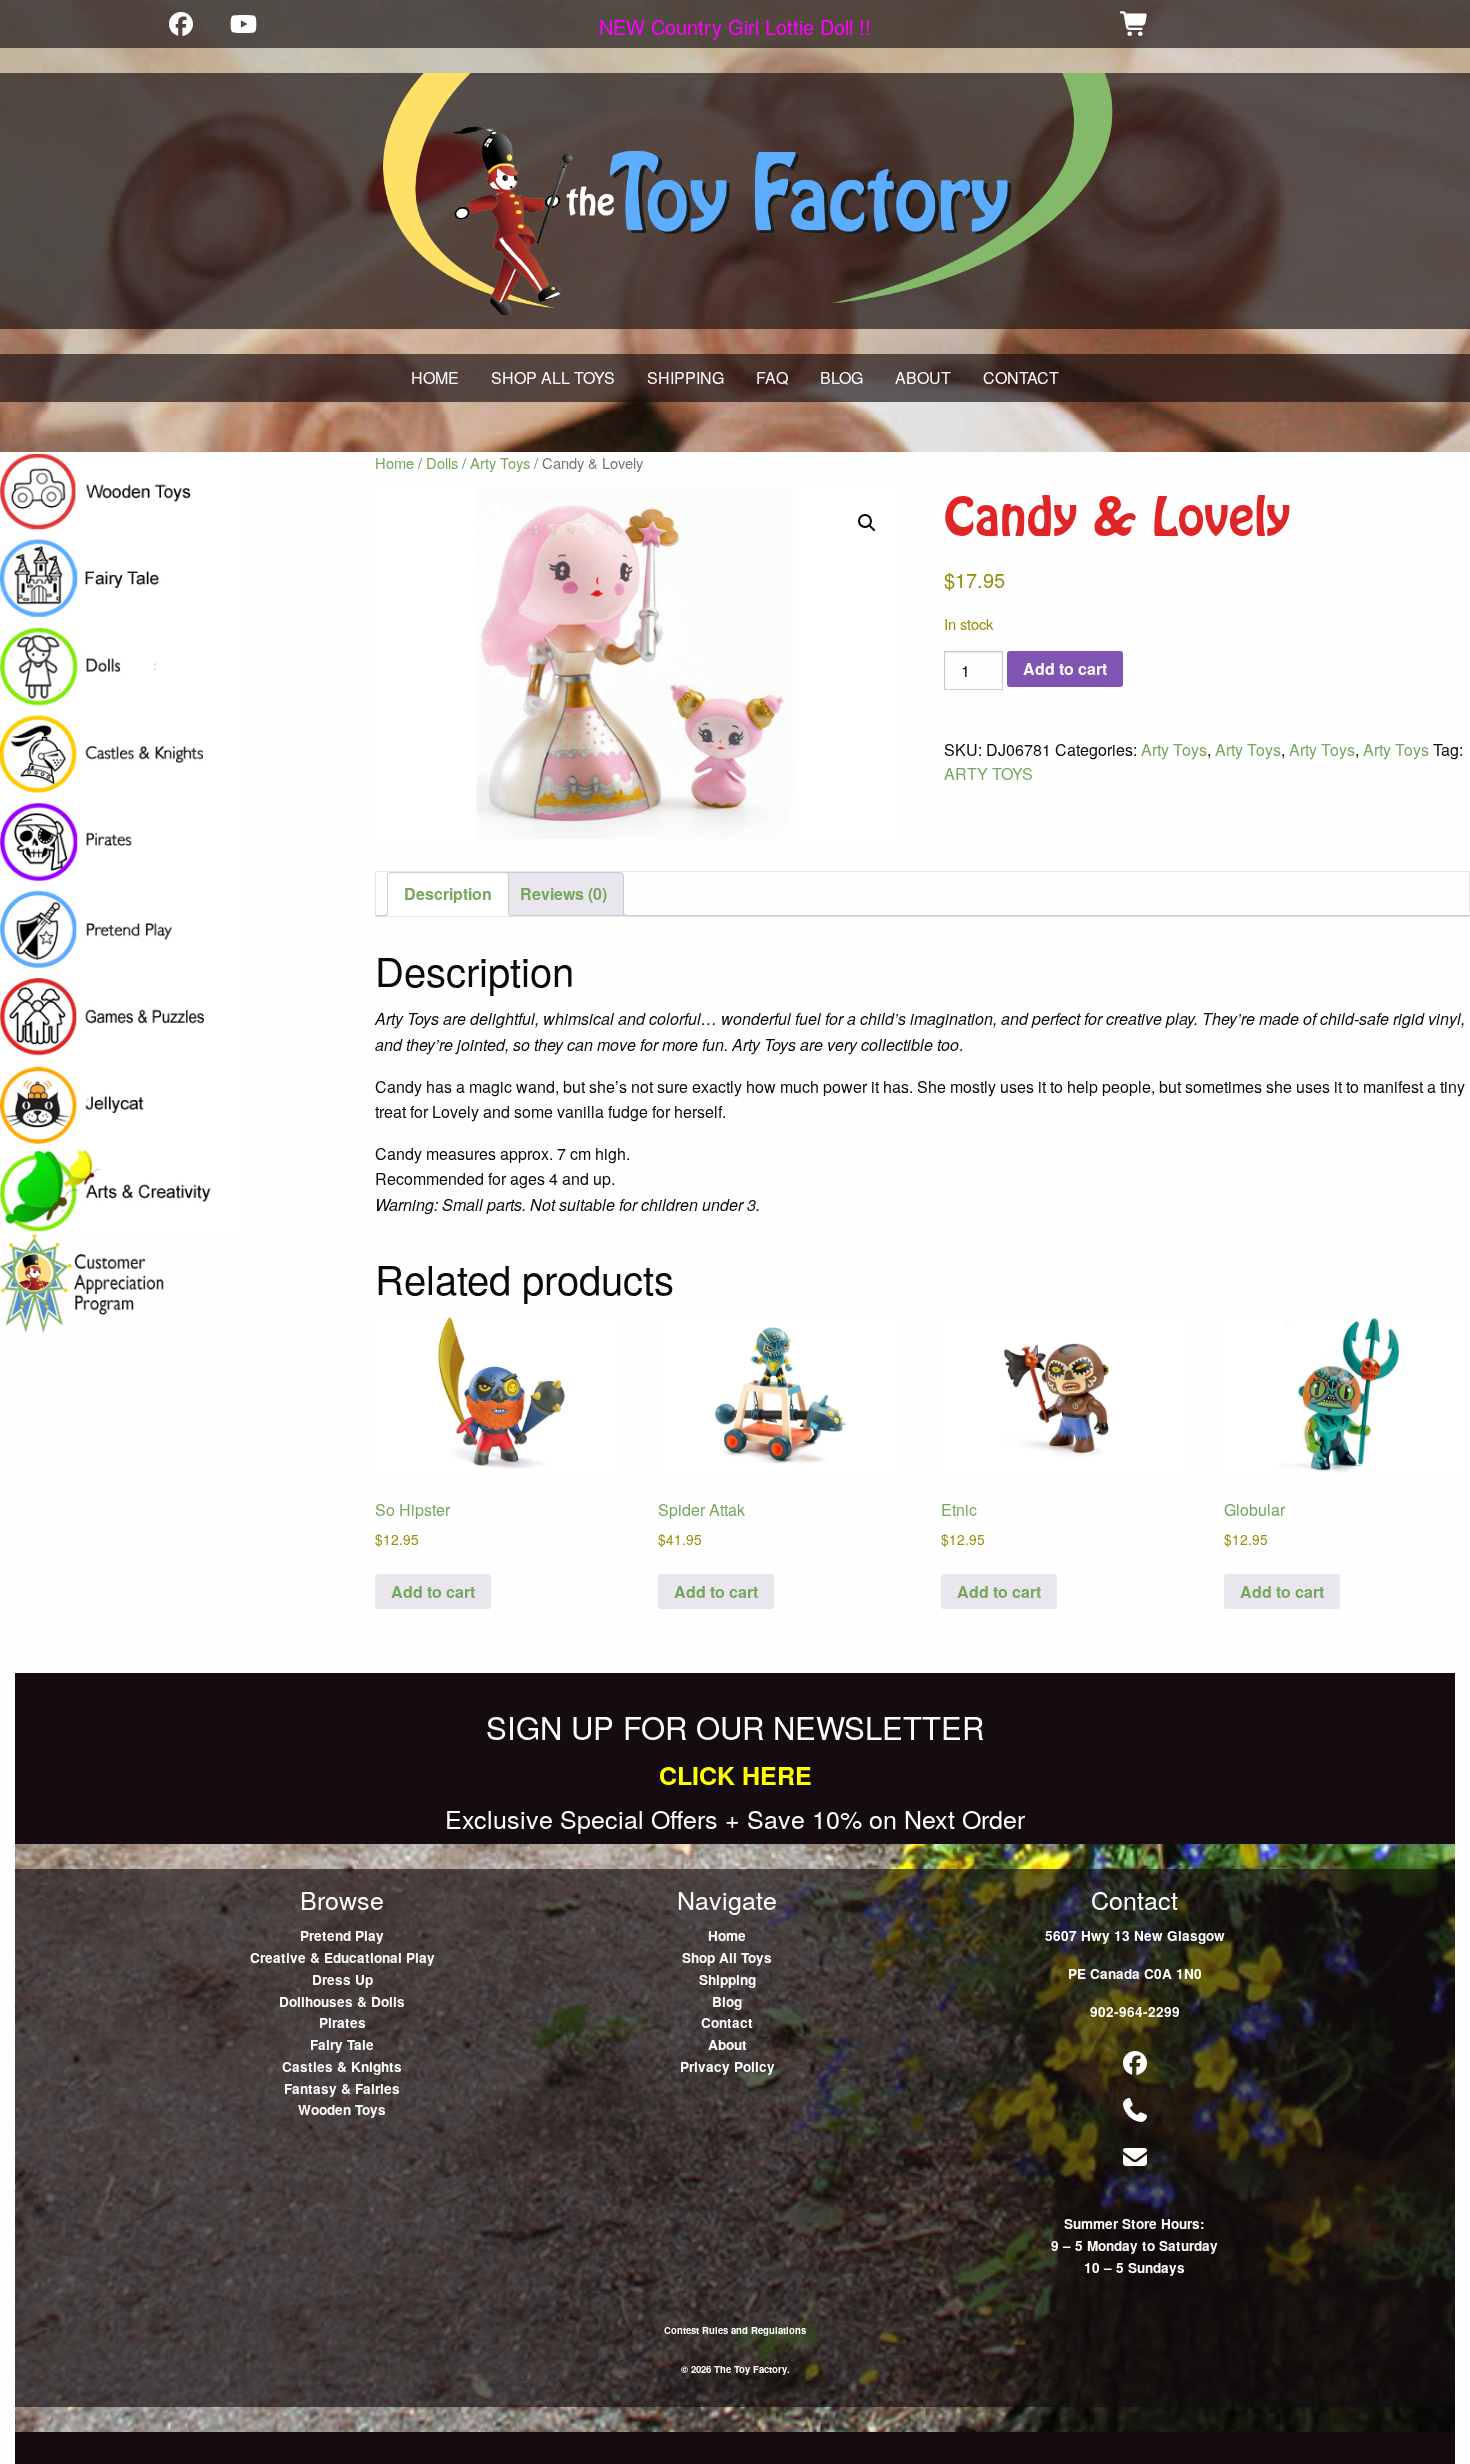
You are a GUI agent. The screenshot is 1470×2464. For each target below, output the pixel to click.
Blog (727, 2001)
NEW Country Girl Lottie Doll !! (735, 26)
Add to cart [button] (433, 1591)
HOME (435, 377)
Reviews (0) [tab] (563, 893)
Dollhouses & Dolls (342, 2001)
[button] (867, 523)
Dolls (442, 462)
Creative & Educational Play (342, 1957)
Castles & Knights (342, 2066)
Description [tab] (448, 893)
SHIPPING (685, 377)
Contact (727, 2022)
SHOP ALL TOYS (553, 377)
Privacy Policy (727, 2066)
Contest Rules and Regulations (735, 2330)
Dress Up (342, 1979)
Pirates (342, 2022)
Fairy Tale (342, 2044)
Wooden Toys (342, 2109)
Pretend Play (342, 1935)
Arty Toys (500, 462)
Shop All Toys (727, 1957)
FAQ (772, 377)
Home (394, 462)
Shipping (727, 1979)
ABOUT (923, 377)
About (727, 2044)
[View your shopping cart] (1135, 23)
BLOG (841, 377)
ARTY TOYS (988, 773)
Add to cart (1065, 668)
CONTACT (1021, 377)
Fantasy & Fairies (342, 2088)
